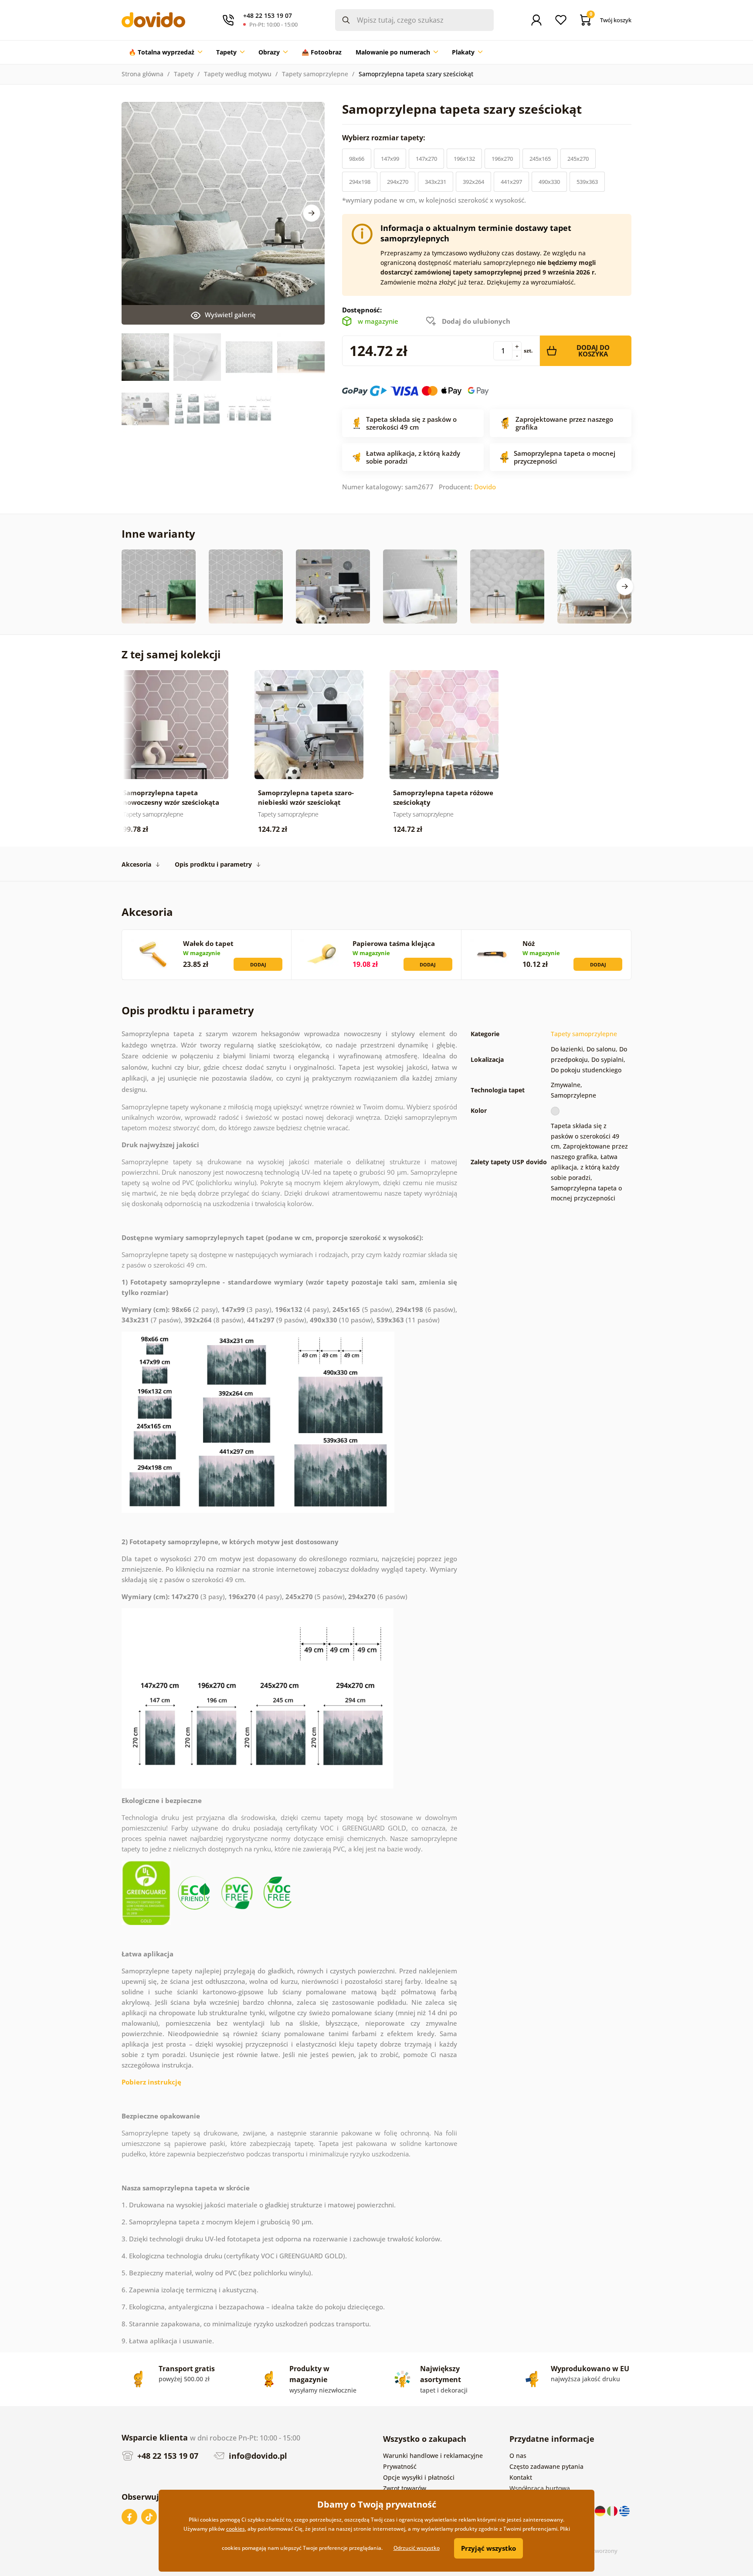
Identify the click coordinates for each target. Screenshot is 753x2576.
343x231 (436, 182)
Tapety (184, 74)
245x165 (540, 159)
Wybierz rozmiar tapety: (385, 138)
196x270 (502, 159)
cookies (236, 2529)
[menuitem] (165, 52)
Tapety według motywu (238, 74)
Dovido (485, 487)
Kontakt (521, 2477)
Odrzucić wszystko (417, 2548)
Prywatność (400, 2466)
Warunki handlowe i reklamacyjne (433, 2456)
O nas (518, 2456)
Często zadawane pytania (546, 2466)
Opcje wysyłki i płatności (419, 2477)
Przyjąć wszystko (488, 2548)
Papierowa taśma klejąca (394, 943)
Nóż (529, 943)
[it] (613, 2510)
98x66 (357, 159)
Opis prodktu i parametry (213, 864)
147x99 (390, 159)
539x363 (587, 182)
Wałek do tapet (208, 943)
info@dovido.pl (257, 2456)
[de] (601, 2510)
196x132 (464, 159)
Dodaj (258, 964)
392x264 (473, 182)
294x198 (360, 182)
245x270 (578, 159)
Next (312, 213)
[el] (624, 2510)
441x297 (511, 182)
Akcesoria (136, 864)
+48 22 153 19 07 (167, 2456)
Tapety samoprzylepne (315, 74)
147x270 (426, 159)
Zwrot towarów (405, 2488)
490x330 (549, 182)
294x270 (398, 182)
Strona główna (142, 74)
